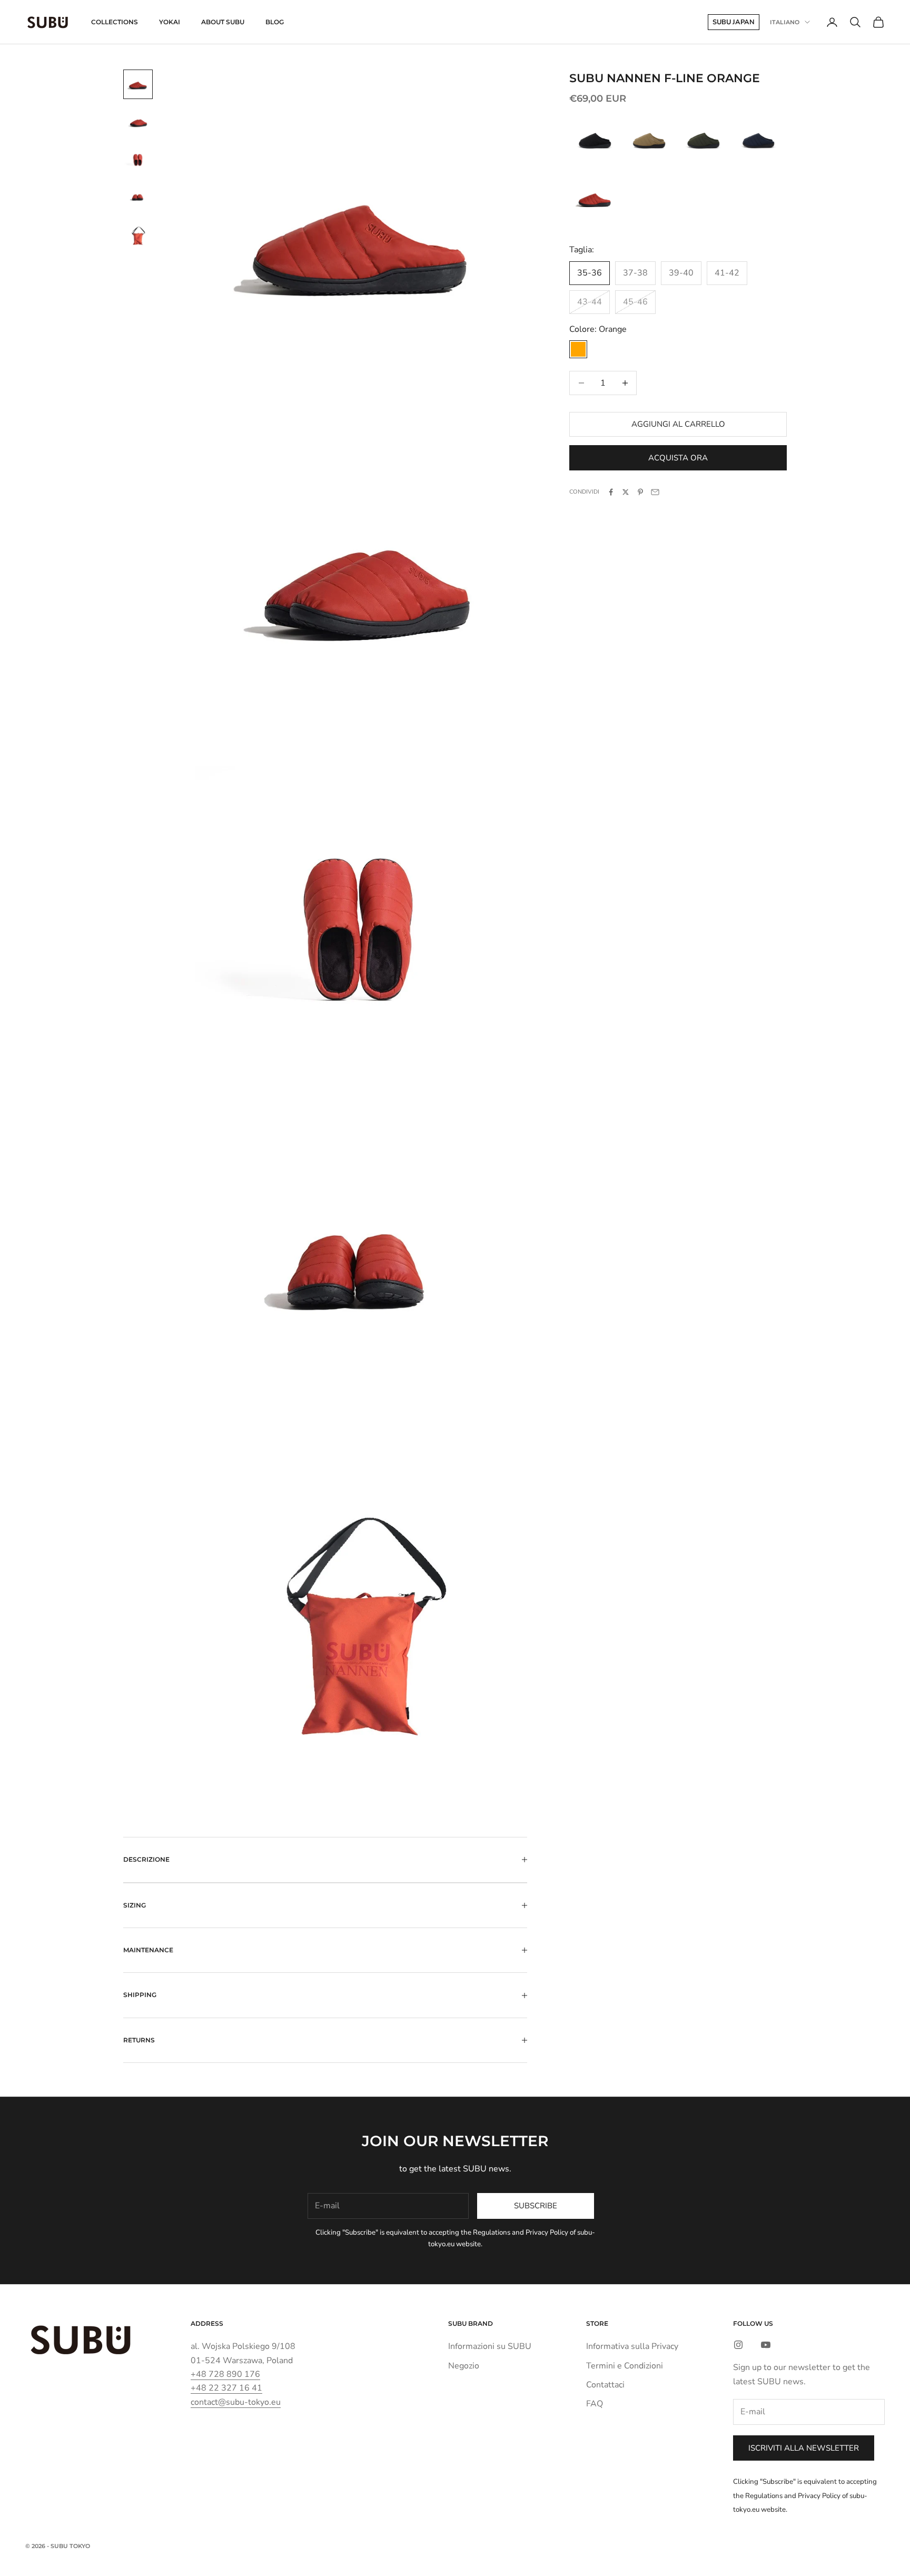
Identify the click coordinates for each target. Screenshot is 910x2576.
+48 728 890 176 (225, 2374)
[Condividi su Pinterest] (640, 492)
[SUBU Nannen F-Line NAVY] (758, 140)
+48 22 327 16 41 (226, 2388)
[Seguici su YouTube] (766, 2345)
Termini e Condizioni (625, 2366)
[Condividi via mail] (655, 492)
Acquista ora (678, 458)
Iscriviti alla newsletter (804, 2448)
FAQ (595, 2404)
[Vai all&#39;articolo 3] (138, 160)
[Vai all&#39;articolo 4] (138, 198)
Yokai (170, 22)
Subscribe (536, 2206)
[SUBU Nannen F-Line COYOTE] (649, 140)
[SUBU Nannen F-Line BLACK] (595, 140)
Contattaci (605, 2385)
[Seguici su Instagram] (738, 2345)
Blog (275, 22)
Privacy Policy (547, 2233)
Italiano (785, 22)
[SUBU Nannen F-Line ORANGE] (595, 198)
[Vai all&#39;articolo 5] (138, 236)
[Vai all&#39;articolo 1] (138, 84)
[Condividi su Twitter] (626, 492)
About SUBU (223, 22)
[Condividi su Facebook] (611, 492)
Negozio (464, 2366)
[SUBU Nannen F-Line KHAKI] (703, 140)
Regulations (492, 2233)
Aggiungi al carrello (678, 424)
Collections (115, 22)
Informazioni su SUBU (490, 2346)
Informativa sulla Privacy (632, 2346)
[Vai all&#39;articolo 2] (138, 122)
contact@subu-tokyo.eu (236, 2402)
